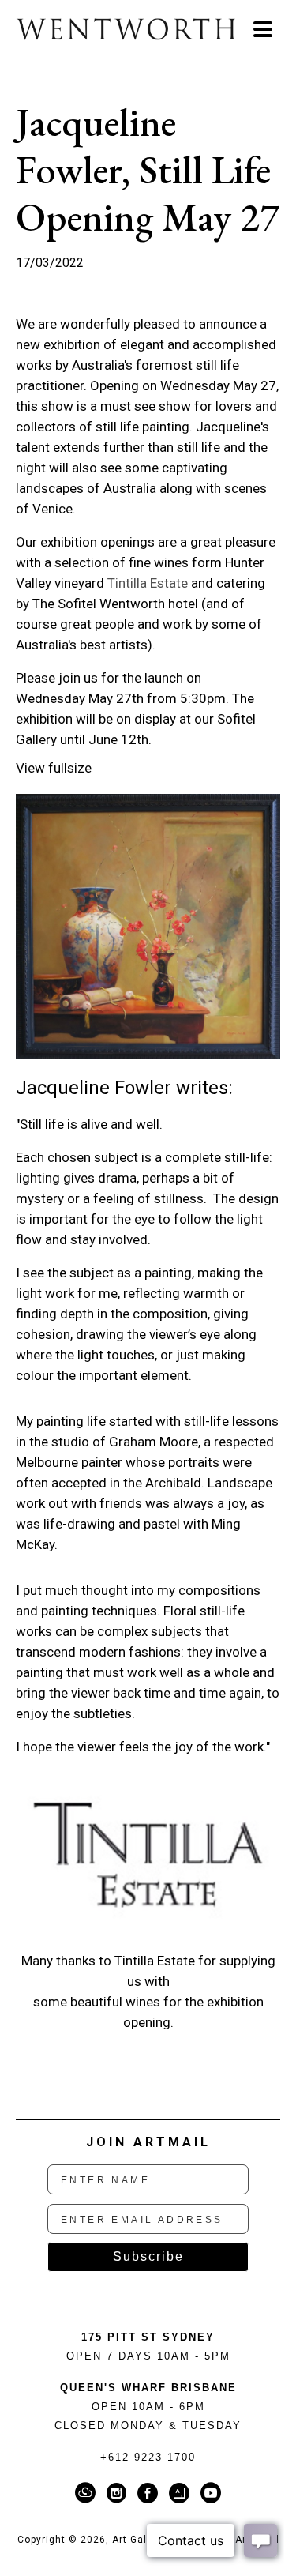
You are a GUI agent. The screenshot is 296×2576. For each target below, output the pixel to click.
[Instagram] (119, 2493)
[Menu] (263, 29)
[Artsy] (182, 2493)
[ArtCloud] (88, 2493)
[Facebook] (150, 2493)
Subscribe (148, 2256)
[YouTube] (211, 2493)
